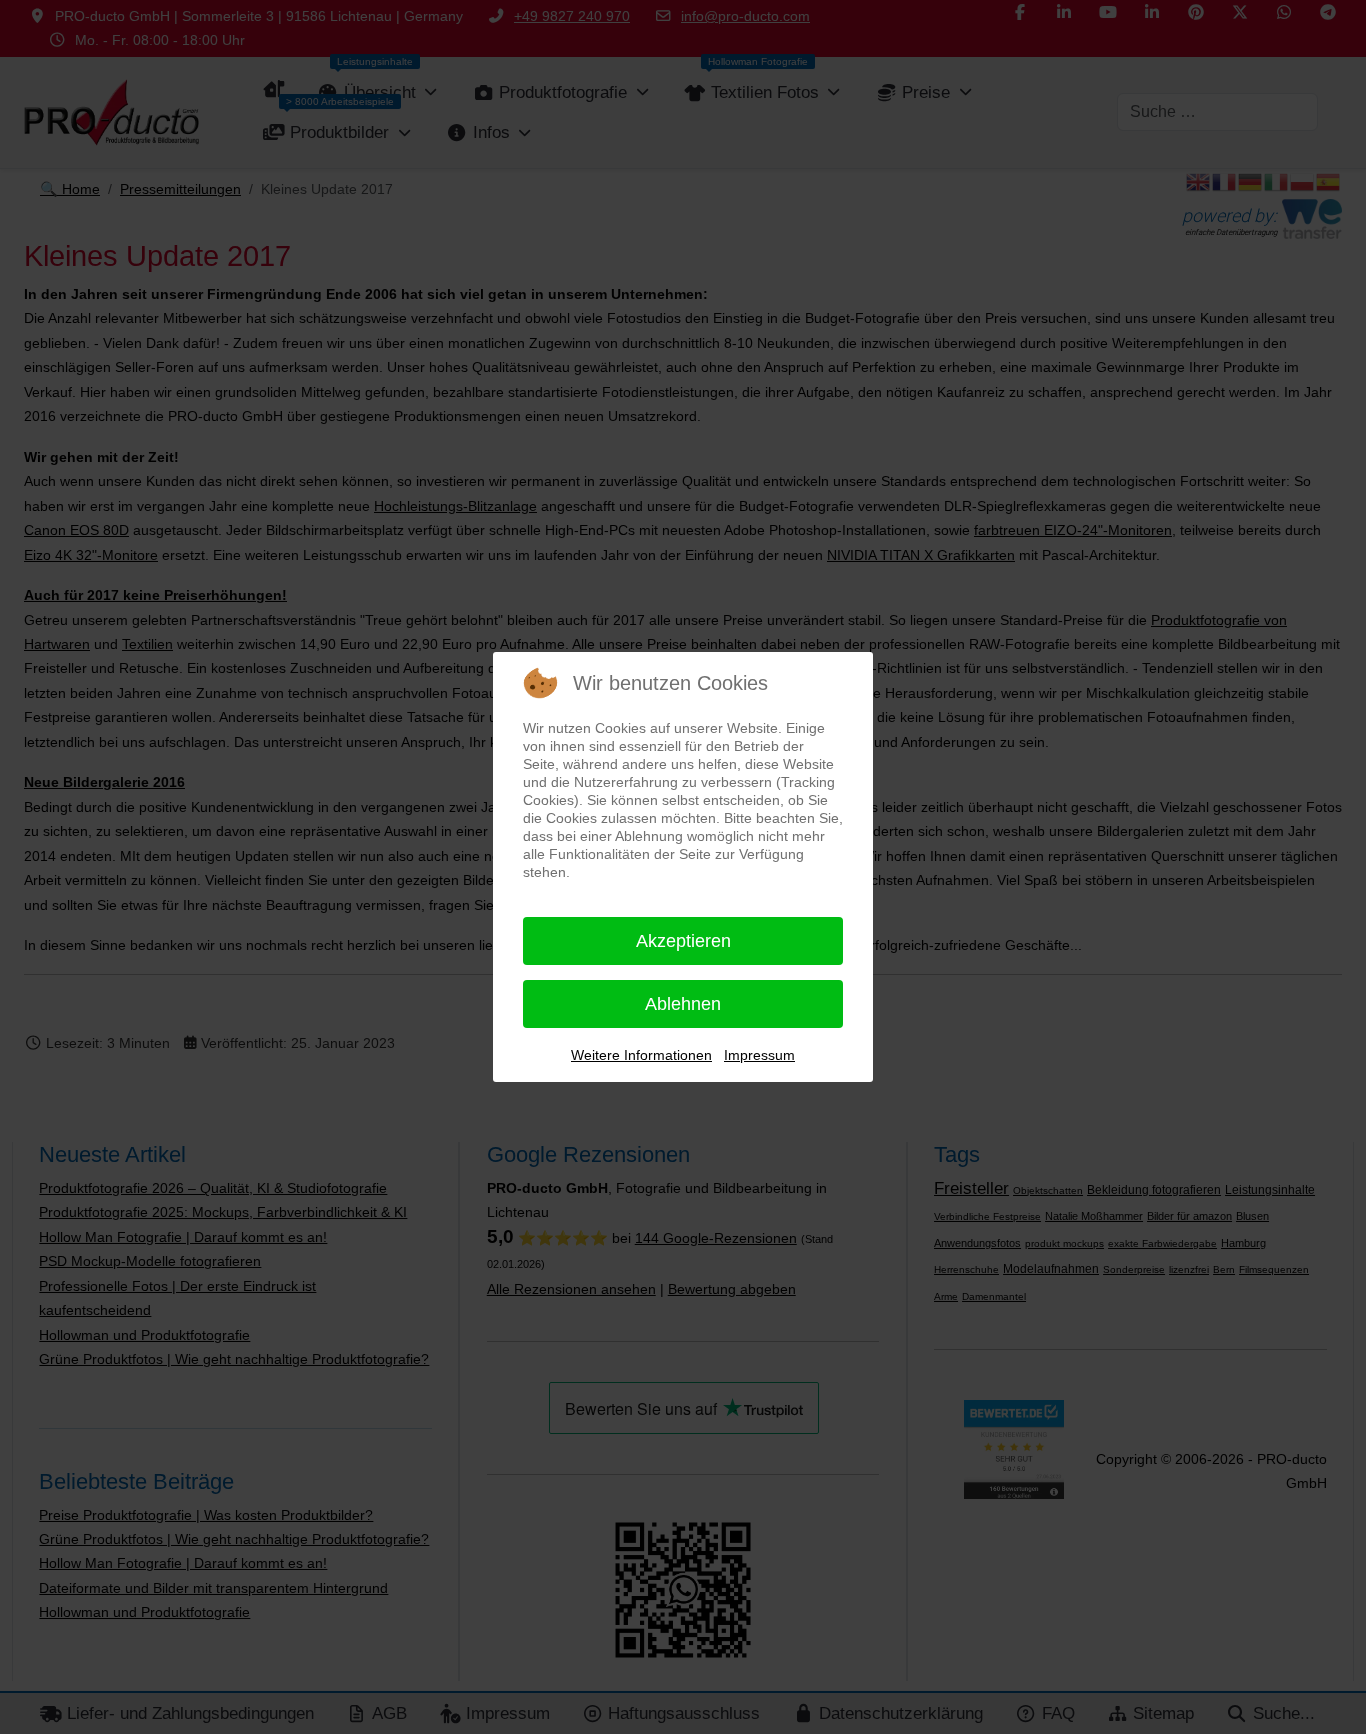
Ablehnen (683, 1004)
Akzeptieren (683, 941)
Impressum (759, 1055)
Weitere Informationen (641, 1055)
